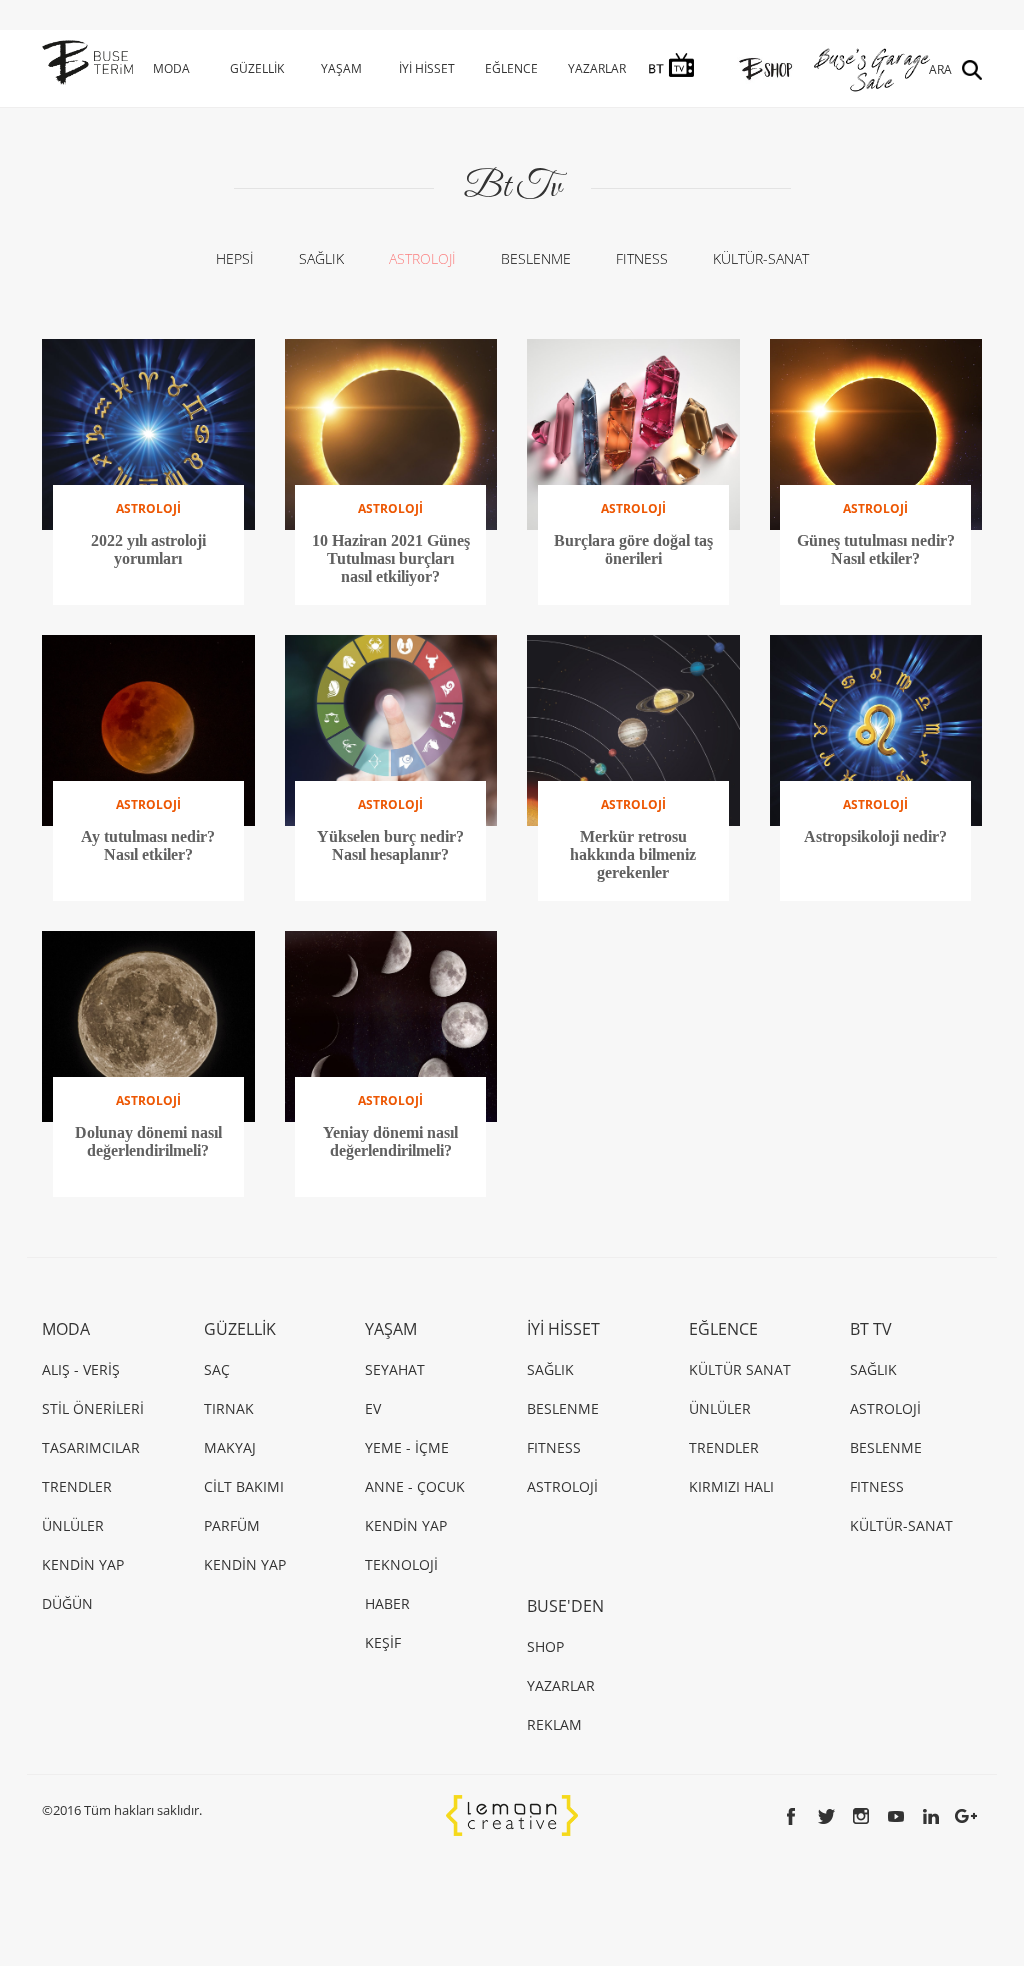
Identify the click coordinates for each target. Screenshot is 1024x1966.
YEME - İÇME (407, 1447)
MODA (171, 68)
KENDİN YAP (83, 1564)
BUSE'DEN (565, 1606)
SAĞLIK (321, 258)
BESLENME (536, 258)
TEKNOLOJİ (401, 1564)
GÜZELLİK (257, 68)
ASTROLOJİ (422, 258)
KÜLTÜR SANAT (740, 1369)
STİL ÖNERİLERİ (93, 1408)
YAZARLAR (597, 68)
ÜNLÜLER (73, 1525)
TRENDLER (77, 1486)
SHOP (545, 1646)
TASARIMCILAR (91, 1447)
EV (373, 1408)
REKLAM (554, 1724)
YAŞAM (341, 68)
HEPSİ (235, 258)
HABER (387, 1603)
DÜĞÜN (67, 1603)
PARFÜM (232, 1525)
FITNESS (642, 258)
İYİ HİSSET (427, 68)
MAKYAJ (230, 1447)
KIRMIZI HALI (731, 1486)
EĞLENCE (511, 68)
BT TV (871, 1329)
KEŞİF (383, 1642)
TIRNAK (229, 1408)
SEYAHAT (395, 1369)
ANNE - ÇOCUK (415, 1486)
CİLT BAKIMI (244, 1486)
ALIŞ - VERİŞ (81, 1369)
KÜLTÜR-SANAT (761, 258)
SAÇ (217, 1369)
